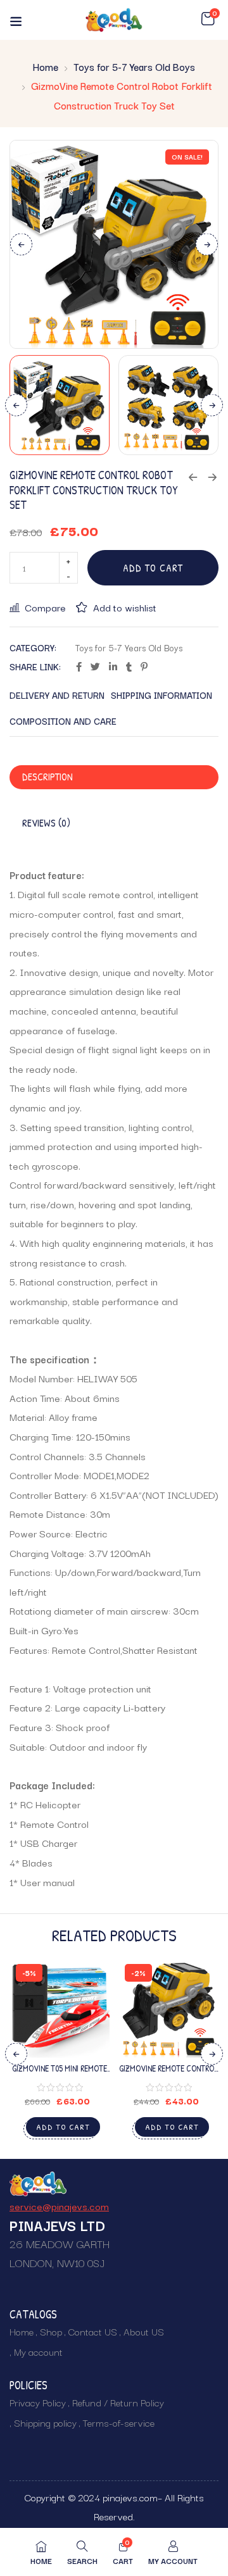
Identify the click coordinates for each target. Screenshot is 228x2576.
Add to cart (153, 568)
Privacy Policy (38, 2402)
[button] (208, 19)
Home (46, 66)
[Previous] (21, 245)
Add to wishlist (125, 607)
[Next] (207, 245)
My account (38, 2351)
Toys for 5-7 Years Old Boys (134, 66)
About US (144, 2331)
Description (47, 777)
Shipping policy (45, 2422)
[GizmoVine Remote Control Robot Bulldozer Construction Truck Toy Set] (168, 2008)
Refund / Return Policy (118, 2402)
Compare (45, 607)
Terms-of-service (119, 2422)
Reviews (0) (46, 823)
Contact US (93, 2331)
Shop (51, 2331)
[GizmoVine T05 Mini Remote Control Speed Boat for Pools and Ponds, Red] (60, 2008)
